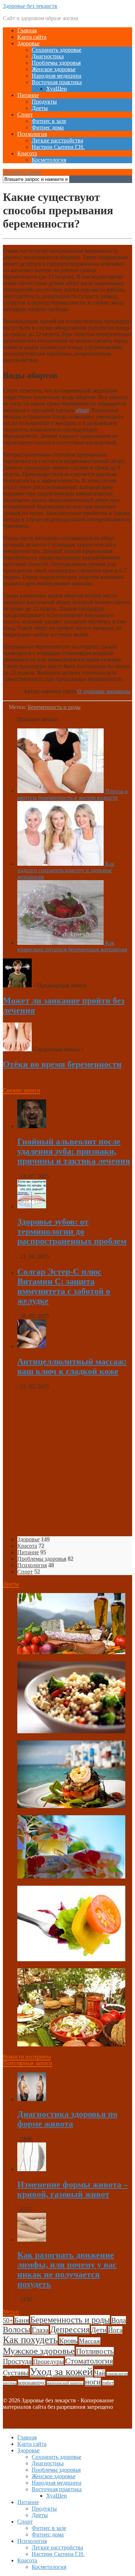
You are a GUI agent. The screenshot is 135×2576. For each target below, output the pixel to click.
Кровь (68, 2341)
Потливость (95, 2351)
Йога (115, 2330)
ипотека (10, 2383)
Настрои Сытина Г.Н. (58, 147)
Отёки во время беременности (62, 1064)
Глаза (40, 2330)
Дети (99, 2330)
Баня (22, 2320)
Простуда (17, 2361)
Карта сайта (32, 37)
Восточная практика (57, 82)
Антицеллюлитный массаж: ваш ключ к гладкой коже (72, 1366)
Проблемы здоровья (56, 63)
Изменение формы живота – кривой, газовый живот (73, 2189)
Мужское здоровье (39, 2351)
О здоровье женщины (104, 691)
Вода (119, 2320)
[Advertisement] (67, 1463)
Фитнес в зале (49, 121)
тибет (108, 2383)
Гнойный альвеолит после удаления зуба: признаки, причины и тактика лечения (74, 1151)
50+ (8, 2320)
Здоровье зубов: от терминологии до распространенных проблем (72, 1231)
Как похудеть (30, 2340)
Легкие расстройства (57, 140)
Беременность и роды (54, 707)
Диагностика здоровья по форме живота (67, 2119)
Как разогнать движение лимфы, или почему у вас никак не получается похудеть (67, 2270)
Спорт (25, 115)
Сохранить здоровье (57, 50)
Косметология (49, 160)
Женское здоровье (54, 69)
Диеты (40, 108)
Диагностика (48, 56)
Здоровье (28, 43)
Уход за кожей (61, 2371)
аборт (82, 410)
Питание (28, 95)
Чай (100, 2373)
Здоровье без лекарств (30, 6)
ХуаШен (57, 89)
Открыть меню (22, 172)
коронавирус (32, 2383)
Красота (27, 153)
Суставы (16, 2373)
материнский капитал (65, 2383)
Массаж (90, 2341)
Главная (27, 30)
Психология (32, 134)
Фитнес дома (48, 127)
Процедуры (48, 2362)
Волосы (17, 2330)
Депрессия (70, 2329)
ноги (93, 2382)
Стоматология (89, 2361)
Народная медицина (57, 76)
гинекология (117, 2374)
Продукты (44, 102)
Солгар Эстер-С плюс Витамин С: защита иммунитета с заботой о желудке (64, 1286)
